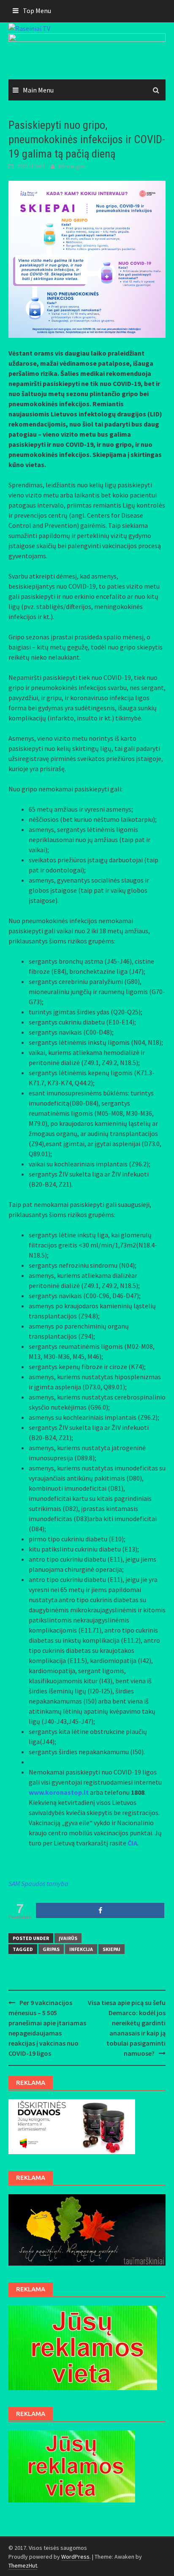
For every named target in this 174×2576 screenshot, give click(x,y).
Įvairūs (68, 1938)
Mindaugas (72, 166)
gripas (51, 1949)
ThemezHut (23, 2565)
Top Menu (37, 11)
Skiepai (111, 1949)
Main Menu (38, 90)
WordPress (75, 2557)
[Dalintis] (100, 1910)
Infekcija (81, 1949)
